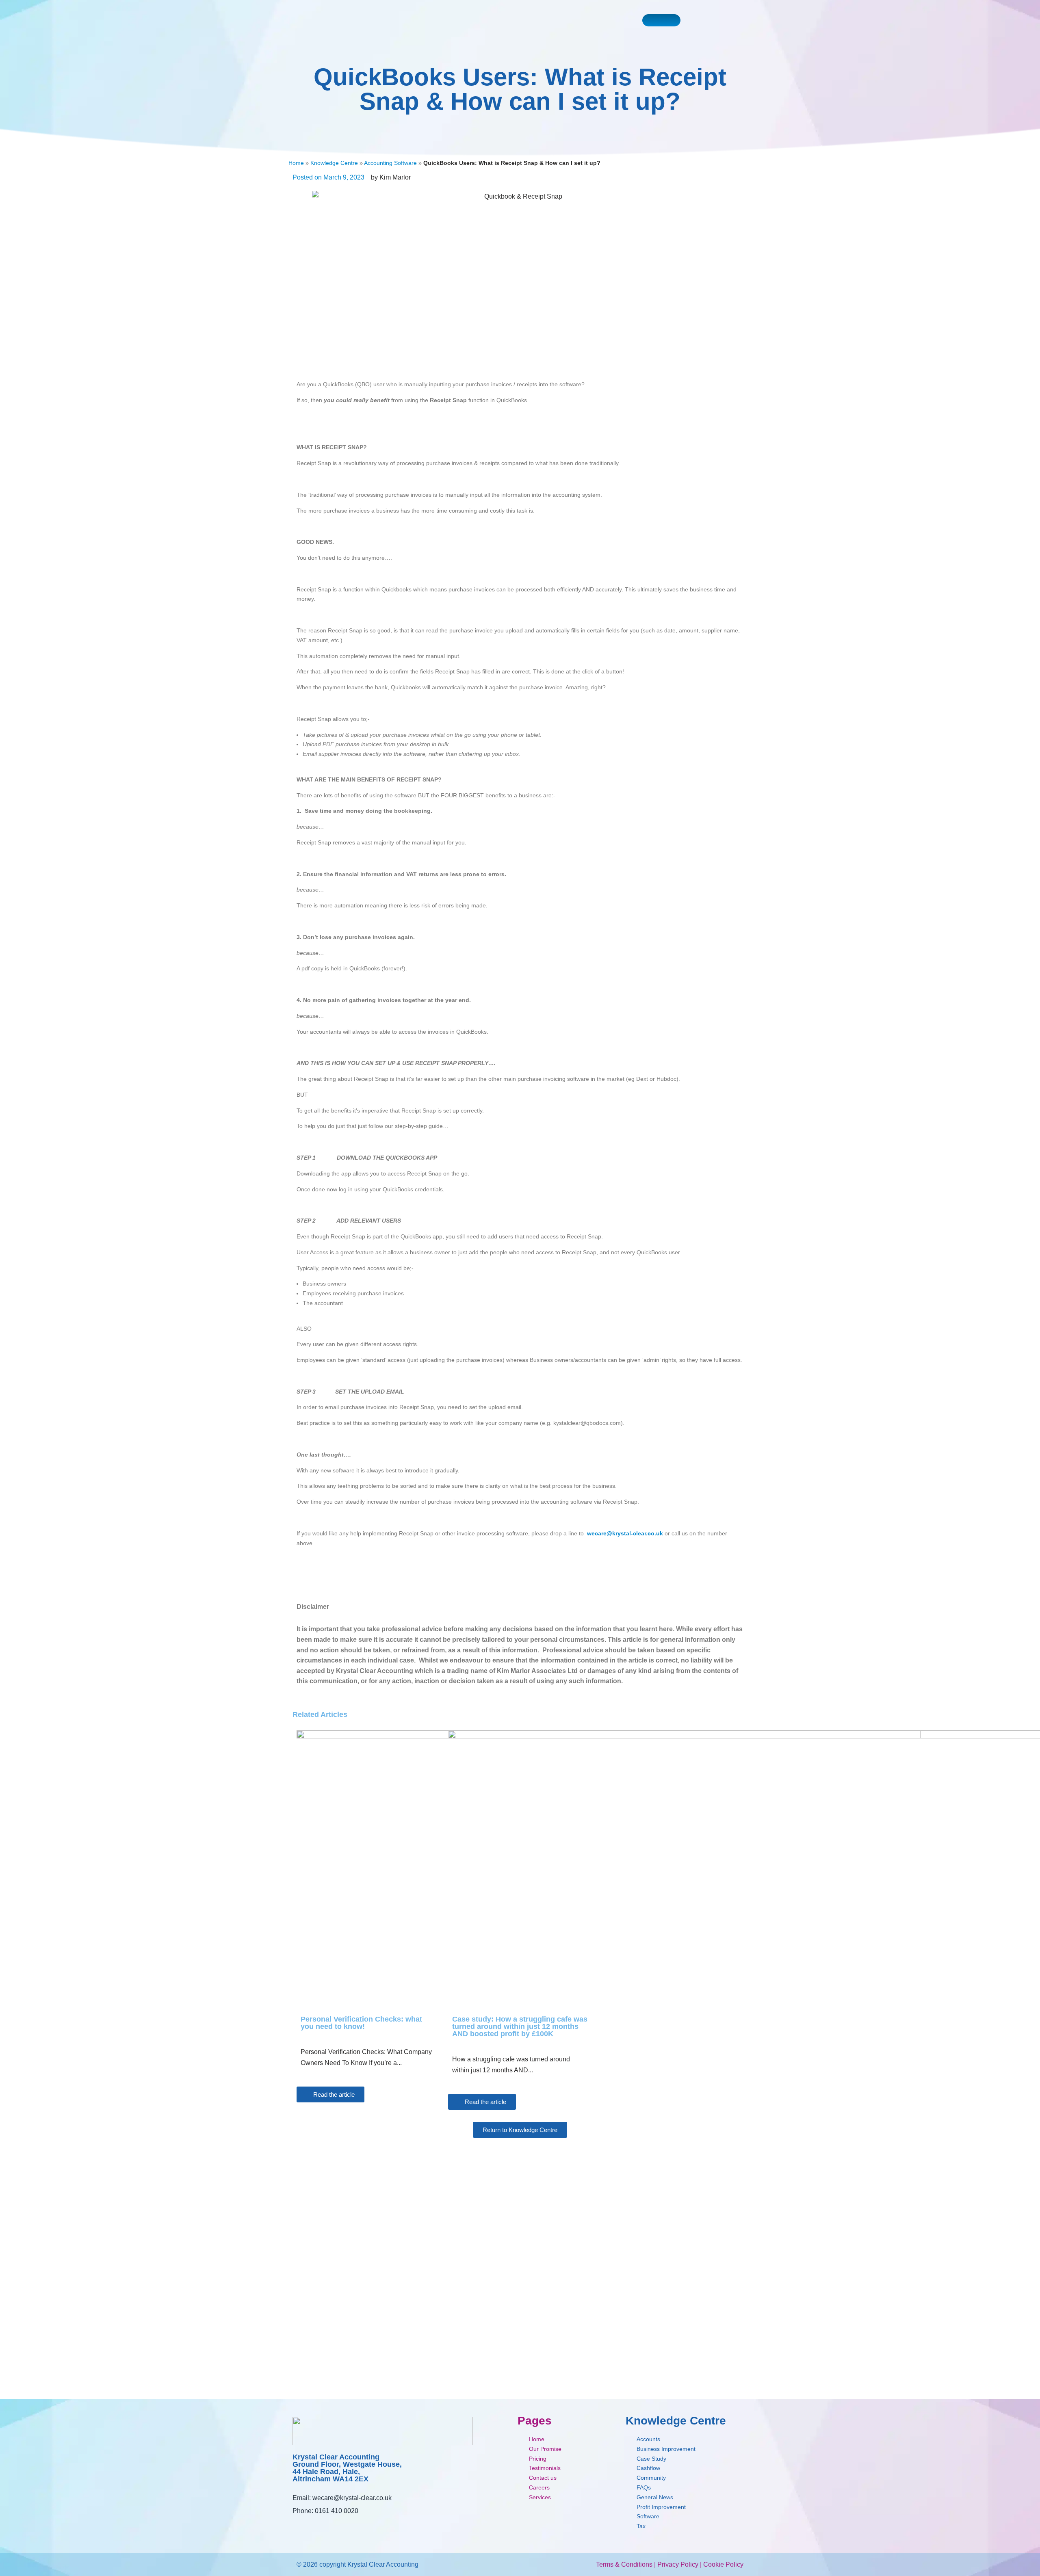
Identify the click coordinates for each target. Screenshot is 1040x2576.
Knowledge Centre (334, 163)
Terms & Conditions (624, 2564)
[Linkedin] (334, 2527)
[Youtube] (316, 2527)
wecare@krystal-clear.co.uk (352, 2498)
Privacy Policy (678, 2564)
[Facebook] (298, 2527)
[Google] (352, 2527)
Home (296, 163)
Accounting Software (390, 163)
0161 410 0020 (337, 2511)
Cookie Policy (723, 2564)
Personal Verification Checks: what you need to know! (361, 2023)
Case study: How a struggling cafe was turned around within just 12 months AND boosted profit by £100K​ (520, 2026)
